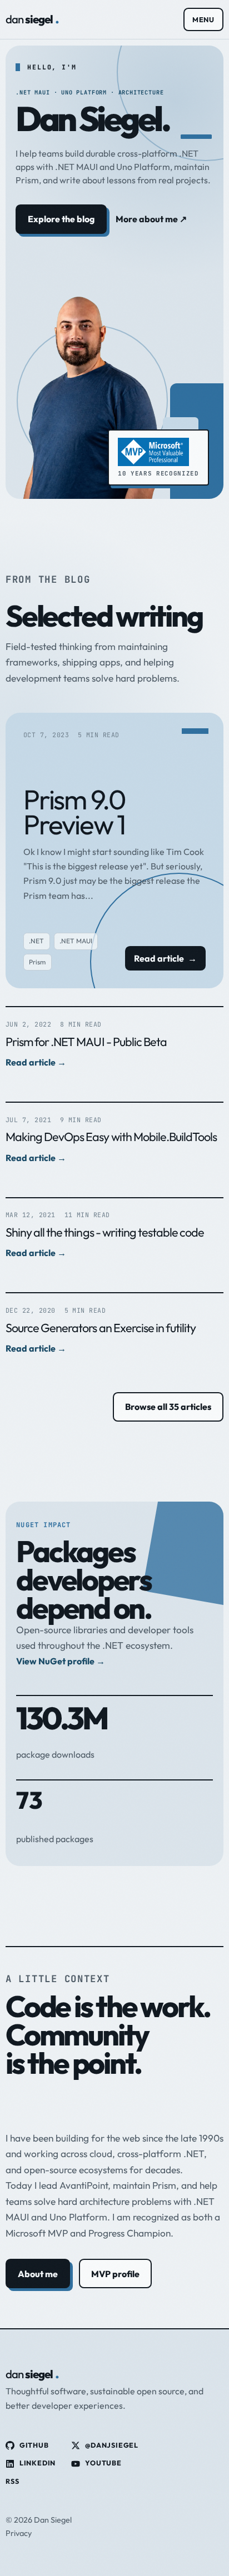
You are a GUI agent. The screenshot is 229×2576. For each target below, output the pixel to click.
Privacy (19, 2533)
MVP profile (115, 2274)
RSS (12, 2481)
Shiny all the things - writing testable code (105, 1232)
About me (38, 2274)
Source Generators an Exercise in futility (101, 1328)
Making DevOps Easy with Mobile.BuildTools (111, 1137)
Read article (165, 958)
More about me (151, 219)
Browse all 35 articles (168, 1407)
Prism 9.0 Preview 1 (74, 812)
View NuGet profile (61, 1661)
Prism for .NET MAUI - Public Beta (86, 1042)
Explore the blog (61, 219)
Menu (203, 19)
